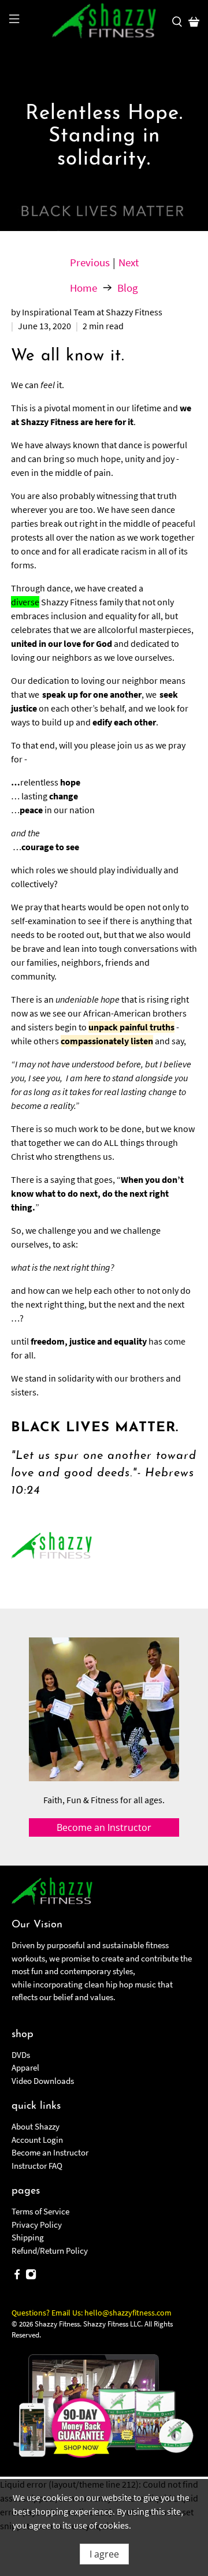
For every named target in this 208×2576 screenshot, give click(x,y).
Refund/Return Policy (50, 2251)
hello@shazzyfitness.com (128, 2313)
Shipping (28, 2237)
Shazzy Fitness (57, 2324)
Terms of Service (40, 2211)
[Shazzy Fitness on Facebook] (17, 2277)
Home (83, 288)
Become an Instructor (50, 2152)
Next (129, 263)
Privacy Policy (37, 2225)
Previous (90, 263)
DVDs (21, 2055)
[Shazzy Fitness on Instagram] (31, 2277)
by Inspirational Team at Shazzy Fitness (87, 312)
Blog (128, 288)
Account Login (37, 2140)
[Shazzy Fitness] (104, 21)
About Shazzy (36, 2126)
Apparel (25, 2067)
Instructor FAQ (37, 2166)
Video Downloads (43, 2081)
